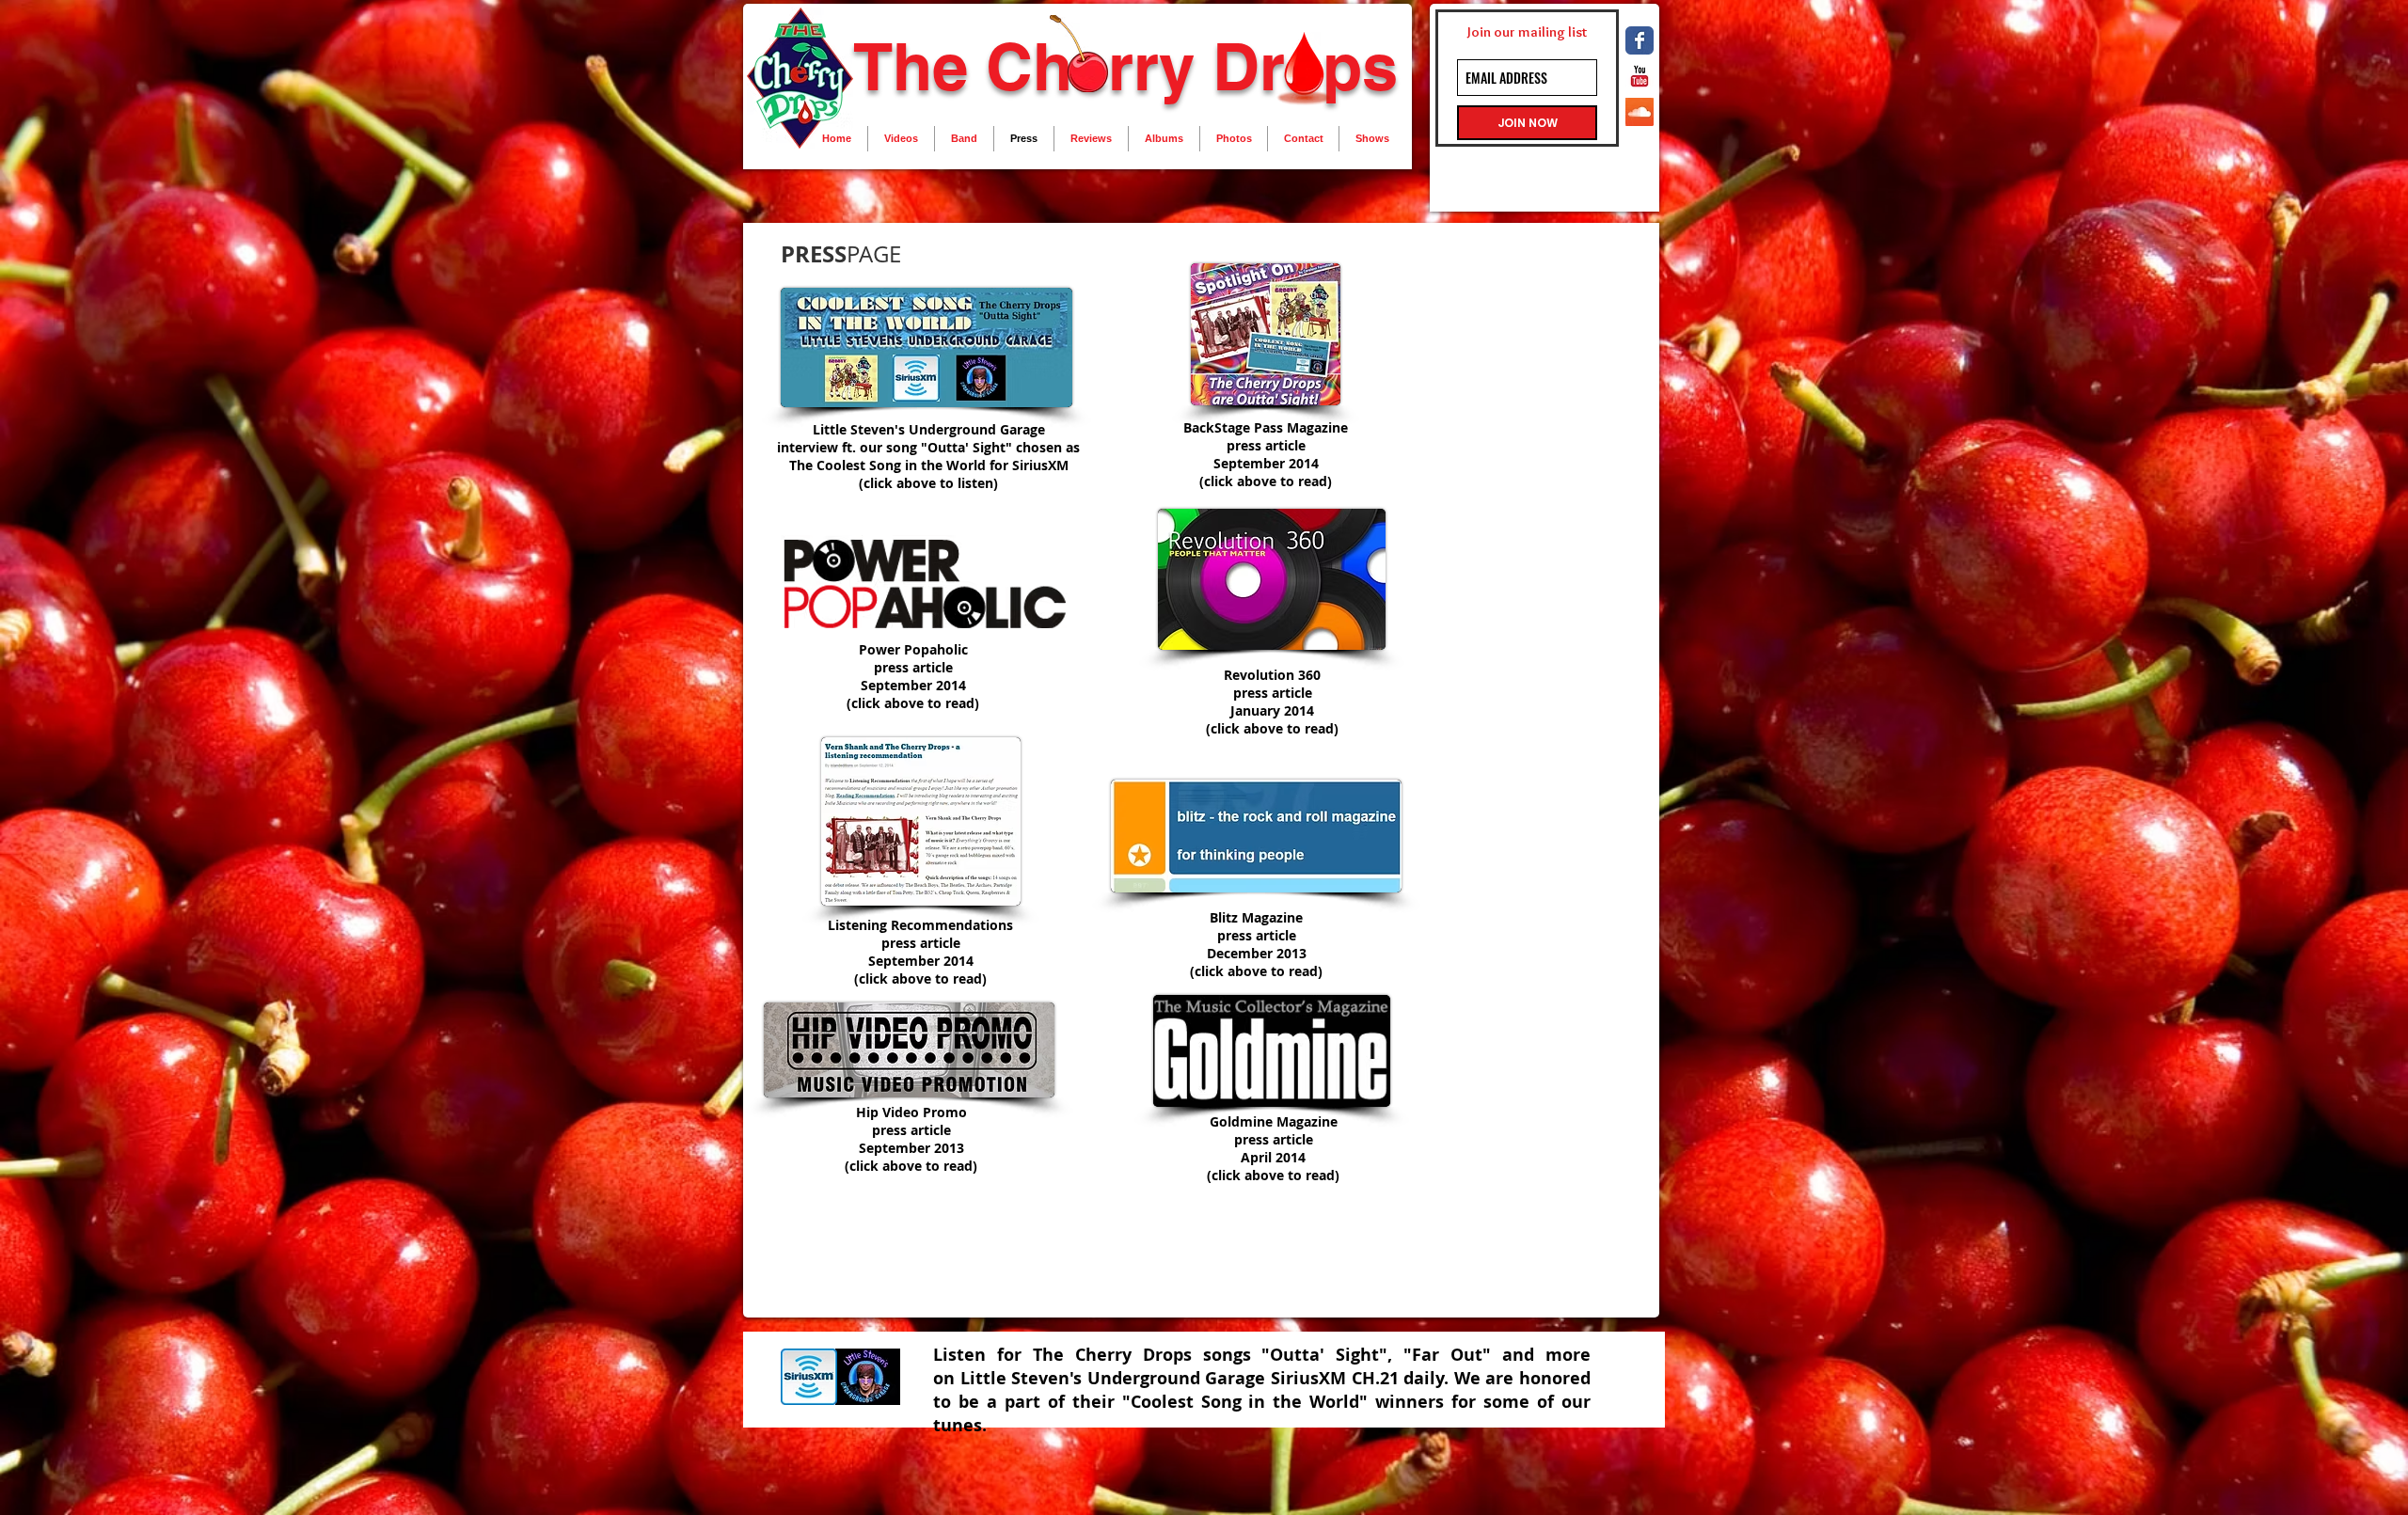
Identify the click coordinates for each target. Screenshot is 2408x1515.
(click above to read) (1266, 481)
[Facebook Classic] (1640, 40)
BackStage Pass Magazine (1266, 427)
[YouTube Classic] (1640, 76)
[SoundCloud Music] (1640, 112)
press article (1266, 445)
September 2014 (1266, 463)
